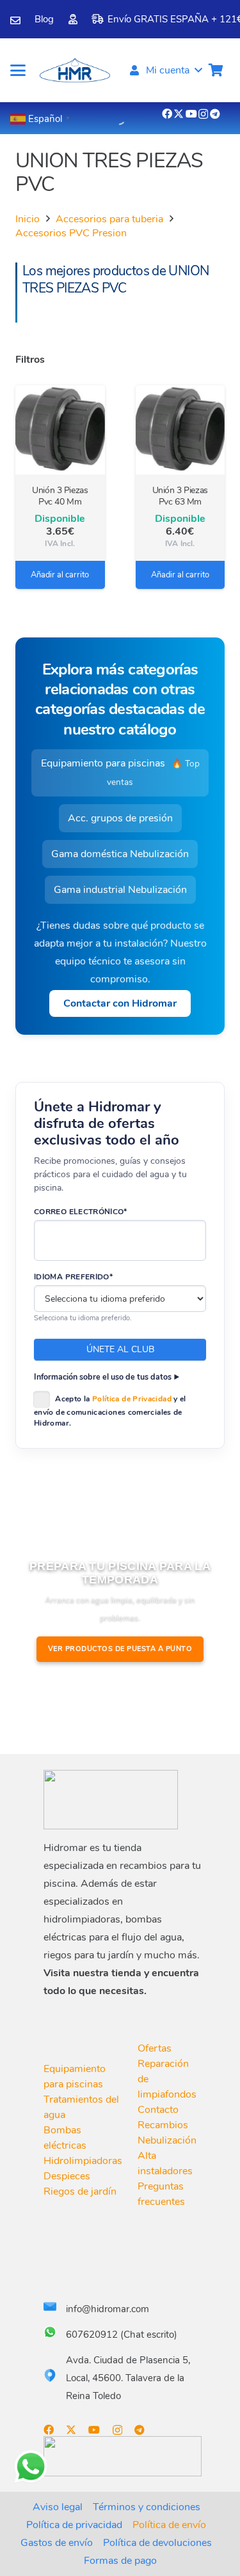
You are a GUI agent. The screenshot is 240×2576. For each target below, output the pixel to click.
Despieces (67, 2176)
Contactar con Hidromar (120, 1003)
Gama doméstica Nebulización (120, 854)
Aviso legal (58, 2507)
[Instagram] (203, 114)
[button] (18, 70)
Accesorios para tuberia (109, 219)
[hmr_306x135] (74, 70)
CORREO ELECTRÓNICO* (81, 1212)
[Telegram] (215, 114)
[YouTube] (191, 114)
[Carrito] (216, 70)
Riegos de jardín (80, 2191)
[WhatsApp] (31, 2467)
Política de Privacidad (132, 1399)
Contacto (158, 2110)
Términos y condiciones (147, 2507)
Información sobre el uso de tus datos (103, 1377)
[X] (179, 114)
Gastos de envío (57, 2543)
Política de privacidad (74, 2525)
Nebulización (167, 2140)
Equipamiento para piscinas (120, 772)
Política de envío (169, 2525)
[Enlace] (15, 20)
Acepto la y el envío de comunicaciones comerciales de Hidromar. (110, 1411)
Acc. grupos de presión (120, 818)
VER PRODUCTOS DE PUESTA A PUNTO (120, 1649)
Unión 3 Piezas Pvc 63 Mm (180, 496)
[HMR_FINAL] (111, 1800)
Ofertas (155, 2048)
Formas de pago (120, 2561)
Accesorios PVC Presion (71, 233)
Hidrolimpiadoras (83, 2161)
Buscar (95, 116)
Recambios (163, 2125)
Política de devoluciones (157, 2543)
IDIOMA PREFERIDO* (73, 1277)
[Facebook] (167, 114)
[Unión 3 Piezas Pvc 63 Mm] (180, 430)
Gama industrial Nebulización (120, 890)
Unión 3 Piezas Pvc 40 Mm (60, 496)
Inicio (28, 219)
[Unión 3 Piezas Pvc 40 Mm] (60, 430)
